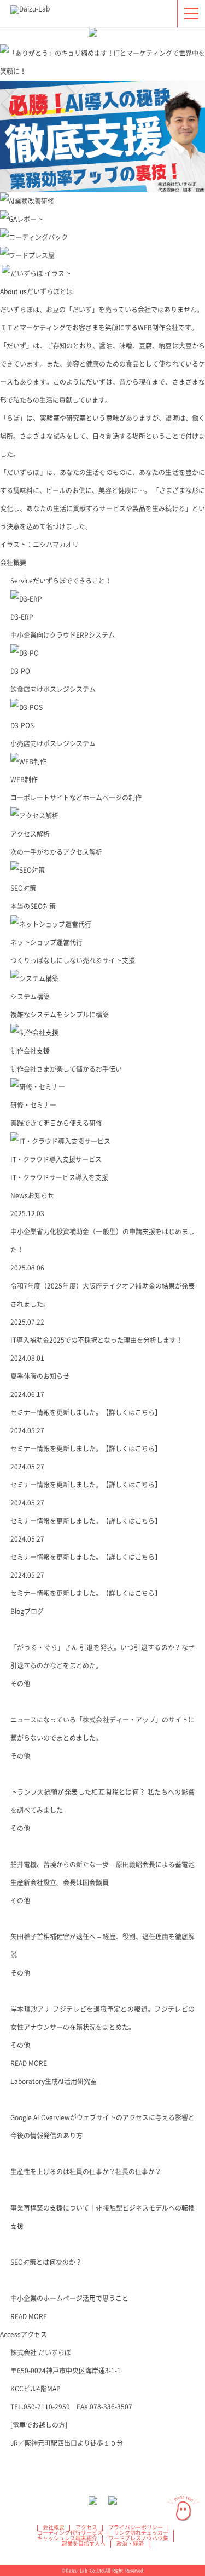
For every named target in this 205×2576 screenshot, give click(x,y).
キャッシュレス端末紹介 (67, 2538)
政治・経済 (130, 2544)
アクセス (86, 2527)
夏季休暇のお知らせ (40, 1376)
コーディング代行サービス (70, 2533)
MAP (54, 2389)
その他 (20, 1684)
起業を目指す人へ (84, 2544)
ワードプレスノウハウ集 (138, 2538)
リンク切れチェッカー (141, 2533)
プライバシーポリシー (136, 2527)
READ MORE (29, 2063)
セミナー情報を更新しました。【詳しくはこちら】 (86, 1412)
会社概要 (13, 563)
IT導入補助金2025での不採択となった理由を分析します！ (96, 1340)
